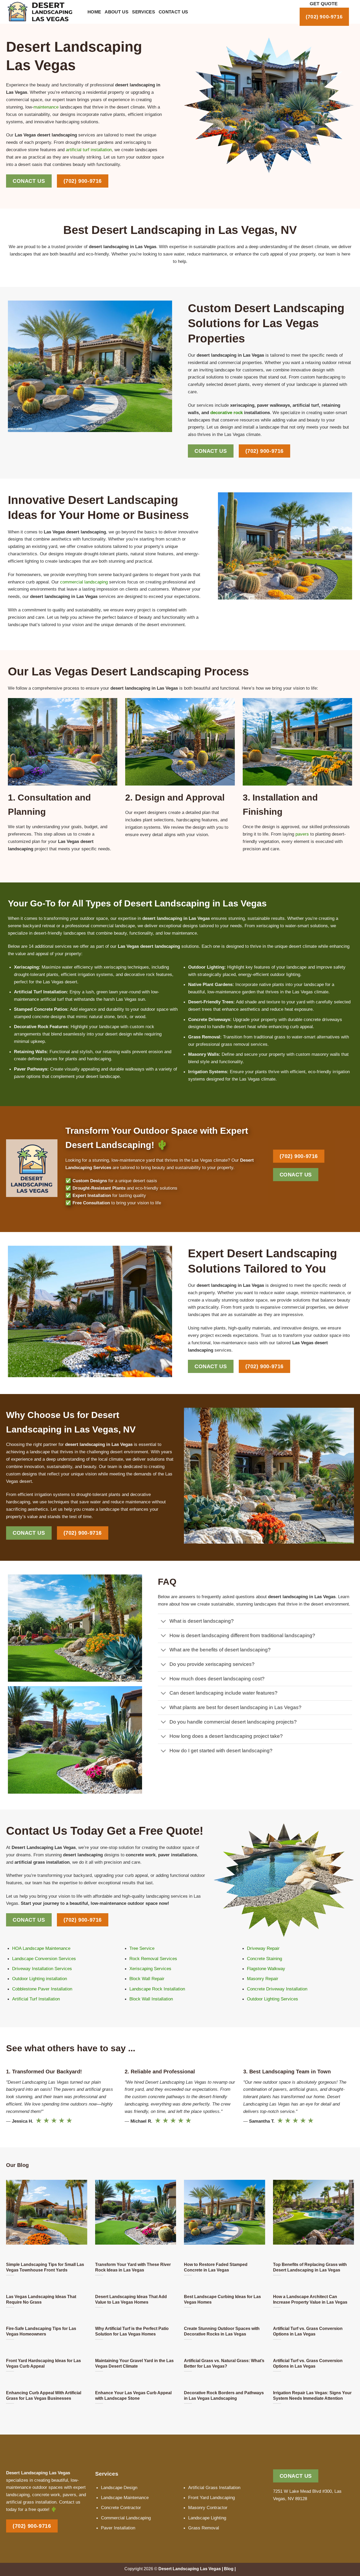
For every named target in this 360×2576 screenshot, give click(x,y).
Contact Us (173, 12)
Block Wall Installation (151, 1999)
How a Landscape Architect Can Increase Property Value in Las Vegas (310, 2299)
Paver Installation (118, 2528)
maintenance (46, 107)
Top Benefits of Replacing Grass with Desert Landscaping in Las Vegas (310, 2267)
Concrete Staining (264, 1959)
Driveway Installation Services (42, 1969)
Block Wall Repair (147, 1979)
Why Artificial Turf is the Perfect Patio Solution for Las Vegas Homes (132, 2331)
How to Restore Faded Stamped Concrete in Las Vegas (216, 2267)
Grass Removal (204, 2528)
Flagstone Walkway (266, 1969)
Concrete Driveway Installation (277, 1989)
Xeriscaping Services (150, 1969)
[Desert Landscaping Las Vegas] (43, 12)
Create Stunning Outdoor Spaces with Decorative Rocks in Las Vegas (222, 2331)
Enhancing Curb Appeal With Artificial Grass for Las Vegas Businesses (44, 2395)
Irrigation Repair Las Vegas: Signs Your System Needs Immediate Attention (312, 2395)
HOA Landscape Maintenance (41, 1948)
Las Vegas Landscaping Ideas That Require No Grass (41, 2299)
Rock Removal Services (153, 1959)
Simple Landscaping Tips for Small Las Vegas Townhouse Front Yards (45, 2267)
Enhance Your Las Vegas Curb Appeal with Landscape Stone (133, 2395)
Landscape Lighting (207, 2518)
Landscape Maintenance (125, 2498)
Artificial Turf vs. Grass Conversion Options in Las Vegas (308, 2331)
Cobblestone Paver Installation (42, 1989)
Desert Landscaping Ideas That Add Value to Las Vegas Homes (131, 2299)
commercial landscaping (84, 582)
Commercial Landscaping (126, 2518)
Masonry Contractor (208, 2508)
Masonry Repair (263, 1979)
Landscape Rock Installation (157, 1989)
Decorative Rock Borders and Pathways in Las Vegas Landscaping (224, 2395)
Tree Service (142, 1948)
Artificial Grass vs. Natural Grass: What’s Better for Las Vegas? (224, 2363)
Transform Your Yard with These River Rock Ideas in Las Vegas (133, 2267)
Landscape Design (119, 2487)
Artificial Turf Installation (36, 1999)
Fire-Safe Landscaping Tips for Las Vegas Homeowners (41, 2331)
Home (94, 12)
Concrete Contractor (121, 2508)
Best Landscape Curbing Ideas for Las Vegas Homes (222, 2299)
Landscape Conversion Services (44, 1959)
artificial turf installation (89, 150)
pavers (302, 834)
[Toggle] (164, 1622)
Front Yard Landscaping (211, 2498)
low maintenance (180, 933)
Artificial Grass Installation (214, 2487)
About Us (116, 12)
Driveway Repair (263, 1948)
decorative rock (227, 413)
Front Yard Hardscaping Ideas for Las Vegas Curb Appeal (43, 2363)
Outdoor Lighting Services (273, 1999)
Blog (229, 2569)
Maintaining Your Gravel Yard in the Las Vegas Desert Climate (134, 2363)
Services (143, 12)
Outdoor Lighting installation (40, 1979)
